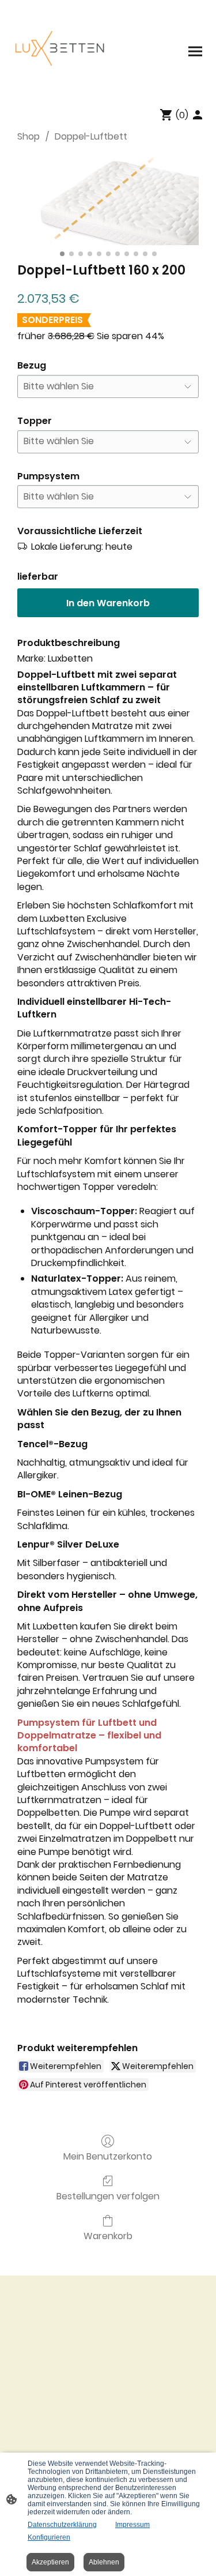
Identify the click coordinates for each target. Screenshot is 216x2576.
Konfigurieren (49, 2537)
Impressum (132, 2525)
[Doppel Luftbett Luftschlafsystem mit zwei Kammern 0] (108, 200)
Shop (29, 136)
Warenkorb (108, 2235)
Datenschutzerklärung (62, 2525)
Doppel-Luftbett (91, 136)
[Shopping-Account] (198, 115)
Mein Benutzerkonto (108, 2156)
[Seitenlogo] (59, 51)
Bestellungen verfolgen (108, 2196)
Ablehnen (104, 2562)
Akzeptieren (50, 2562)
